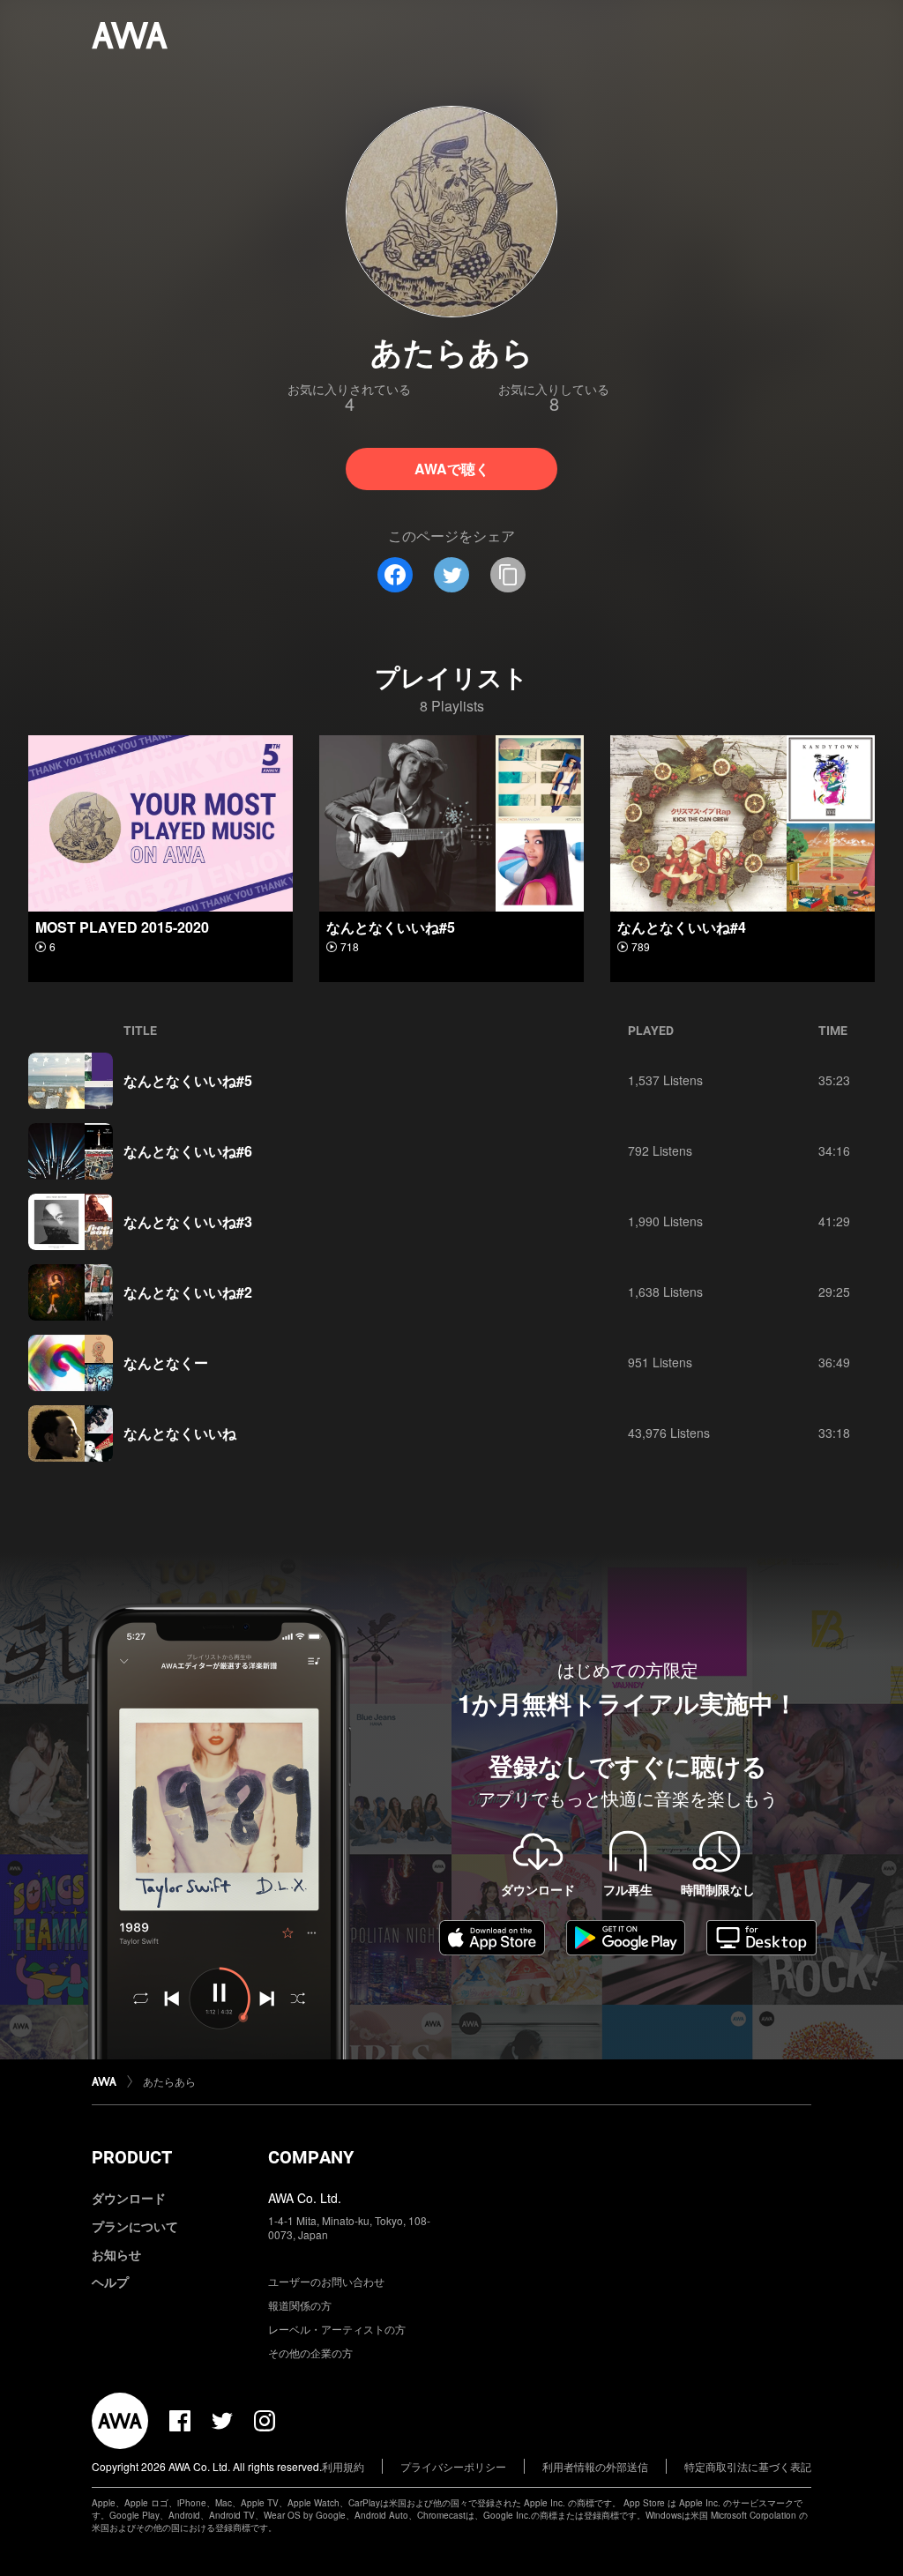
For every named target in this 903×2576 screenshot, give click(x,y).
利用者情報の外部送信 (595, 2466)
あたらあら (169, 2081)
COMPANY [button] (311, 2157)
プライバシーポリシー (453, 2466)
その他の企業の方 (310, 2353)
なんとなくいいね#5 (391, 927)
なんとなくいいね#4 (682, 927)
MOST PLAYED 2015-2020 (122, 927)
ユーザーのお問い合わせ (326, 2281)
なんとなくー (166, 1362)
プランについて (135, 2226)
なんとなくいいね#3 (188, 1221)
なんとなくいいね (180, 1433)
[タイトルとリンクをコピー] (508, 575)
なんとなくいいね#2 (188, 1292)
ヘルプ (110, 2282)
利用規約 (343, 2466)
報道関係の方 (300, 2305)
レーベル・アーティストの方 (337, 2329)
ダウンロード (129, 2198)
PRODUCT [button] (132, 2157)
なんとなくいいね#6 (188, 1151)
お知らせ (116, 2254)
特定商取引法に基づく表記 (748, 2466)
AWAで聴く (452, 469)
